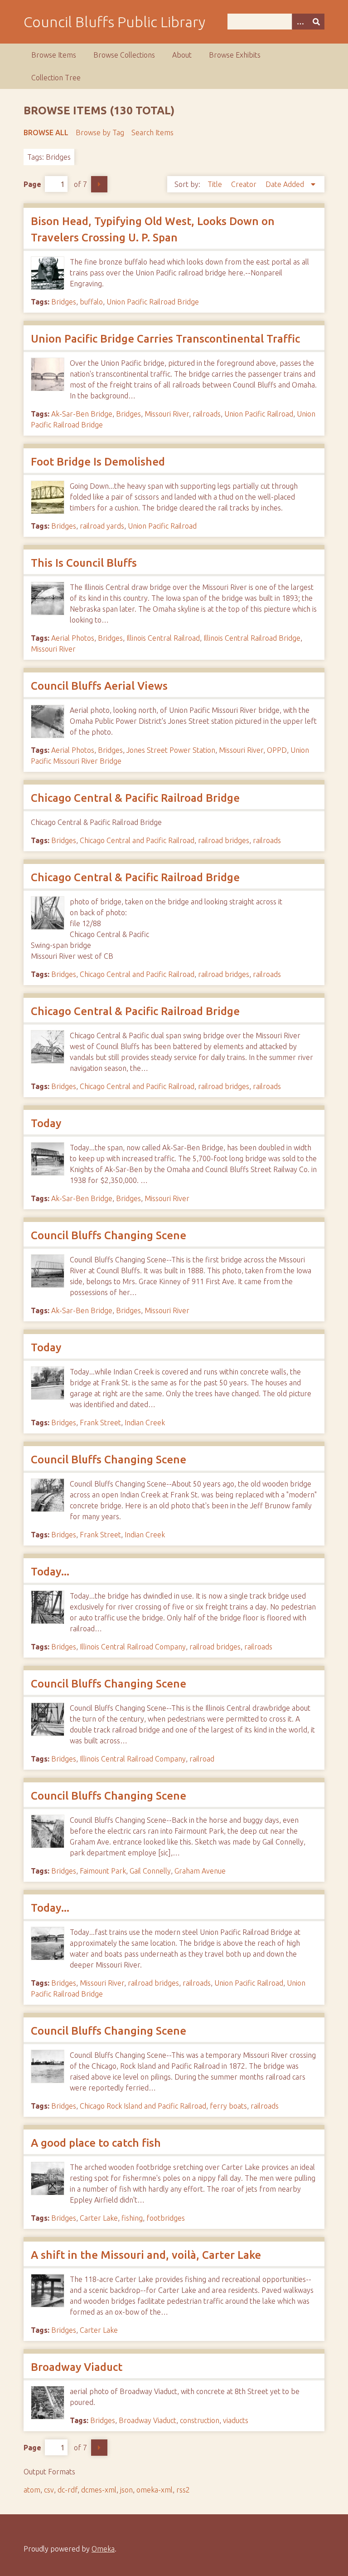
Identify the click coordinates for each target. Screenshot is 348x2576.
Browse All (46, 132)
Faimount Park (103, 1871)
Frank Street (100, 1423)
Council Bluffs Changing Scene (109, 1235)
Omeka (103, 2549)
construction (200, 2420)
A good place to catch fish (96, 2143)
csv (49, 2490)
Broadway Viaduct (77, 2367)
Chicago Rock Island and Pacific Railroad (143, 2106)
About (182, 55)
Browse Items (54, 55)
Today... (50, 1572)
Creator (245, 184)
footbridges (166, 2218)
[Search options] (300, 22)
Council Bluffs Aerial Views (99, 686)
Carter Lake (99, 2218)
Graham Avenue (200, 1871)
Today (46, 1123)
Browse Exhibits (235, 55)
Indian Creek (145, 1423)
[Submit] (316, 22)
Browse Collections (124, 55)
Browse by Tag (100, 132)
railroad (202, 1759)
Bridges (64, 302)
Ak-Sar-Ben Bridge (82, 414)
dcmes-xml (99, 2490)
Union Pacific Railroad (259, 414)
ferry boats (228, 2106)
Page (32, 184)
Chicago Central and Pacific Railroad (137, 840)
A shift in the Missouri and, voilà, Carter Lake (146, 2255)
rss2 (183, 2490)
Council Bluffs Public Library (114, 22)
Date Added (286, 184)
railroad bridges (224, 840)
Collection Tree (56, 78)
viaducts (236, 2420)
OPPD (277, 750)
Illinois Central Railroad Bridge (252, 638)
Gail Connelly (150, 1871)
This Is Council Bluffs (84, 563)
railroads (207, 414)
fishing (132, 2218)
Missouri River (167, 414)
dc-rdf (68, 2490)
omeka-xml (155, 2490)
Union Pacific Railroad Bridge (153, 302)
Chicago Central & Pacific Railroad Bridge (135, 798)
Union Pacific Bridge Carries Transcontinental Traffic (165, 339)
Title (216, 184)
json (126, 2490)
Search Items (152, 132)
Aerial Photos (73, 638)
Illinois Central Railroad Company (133, 1647)
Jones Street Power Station (171, 750)
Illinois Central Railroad (163, 638)
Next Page (99, 184)
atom (32, 2490)
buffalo (91, 302)
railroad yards (102, 526)
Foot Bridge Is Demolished (98, 462)
